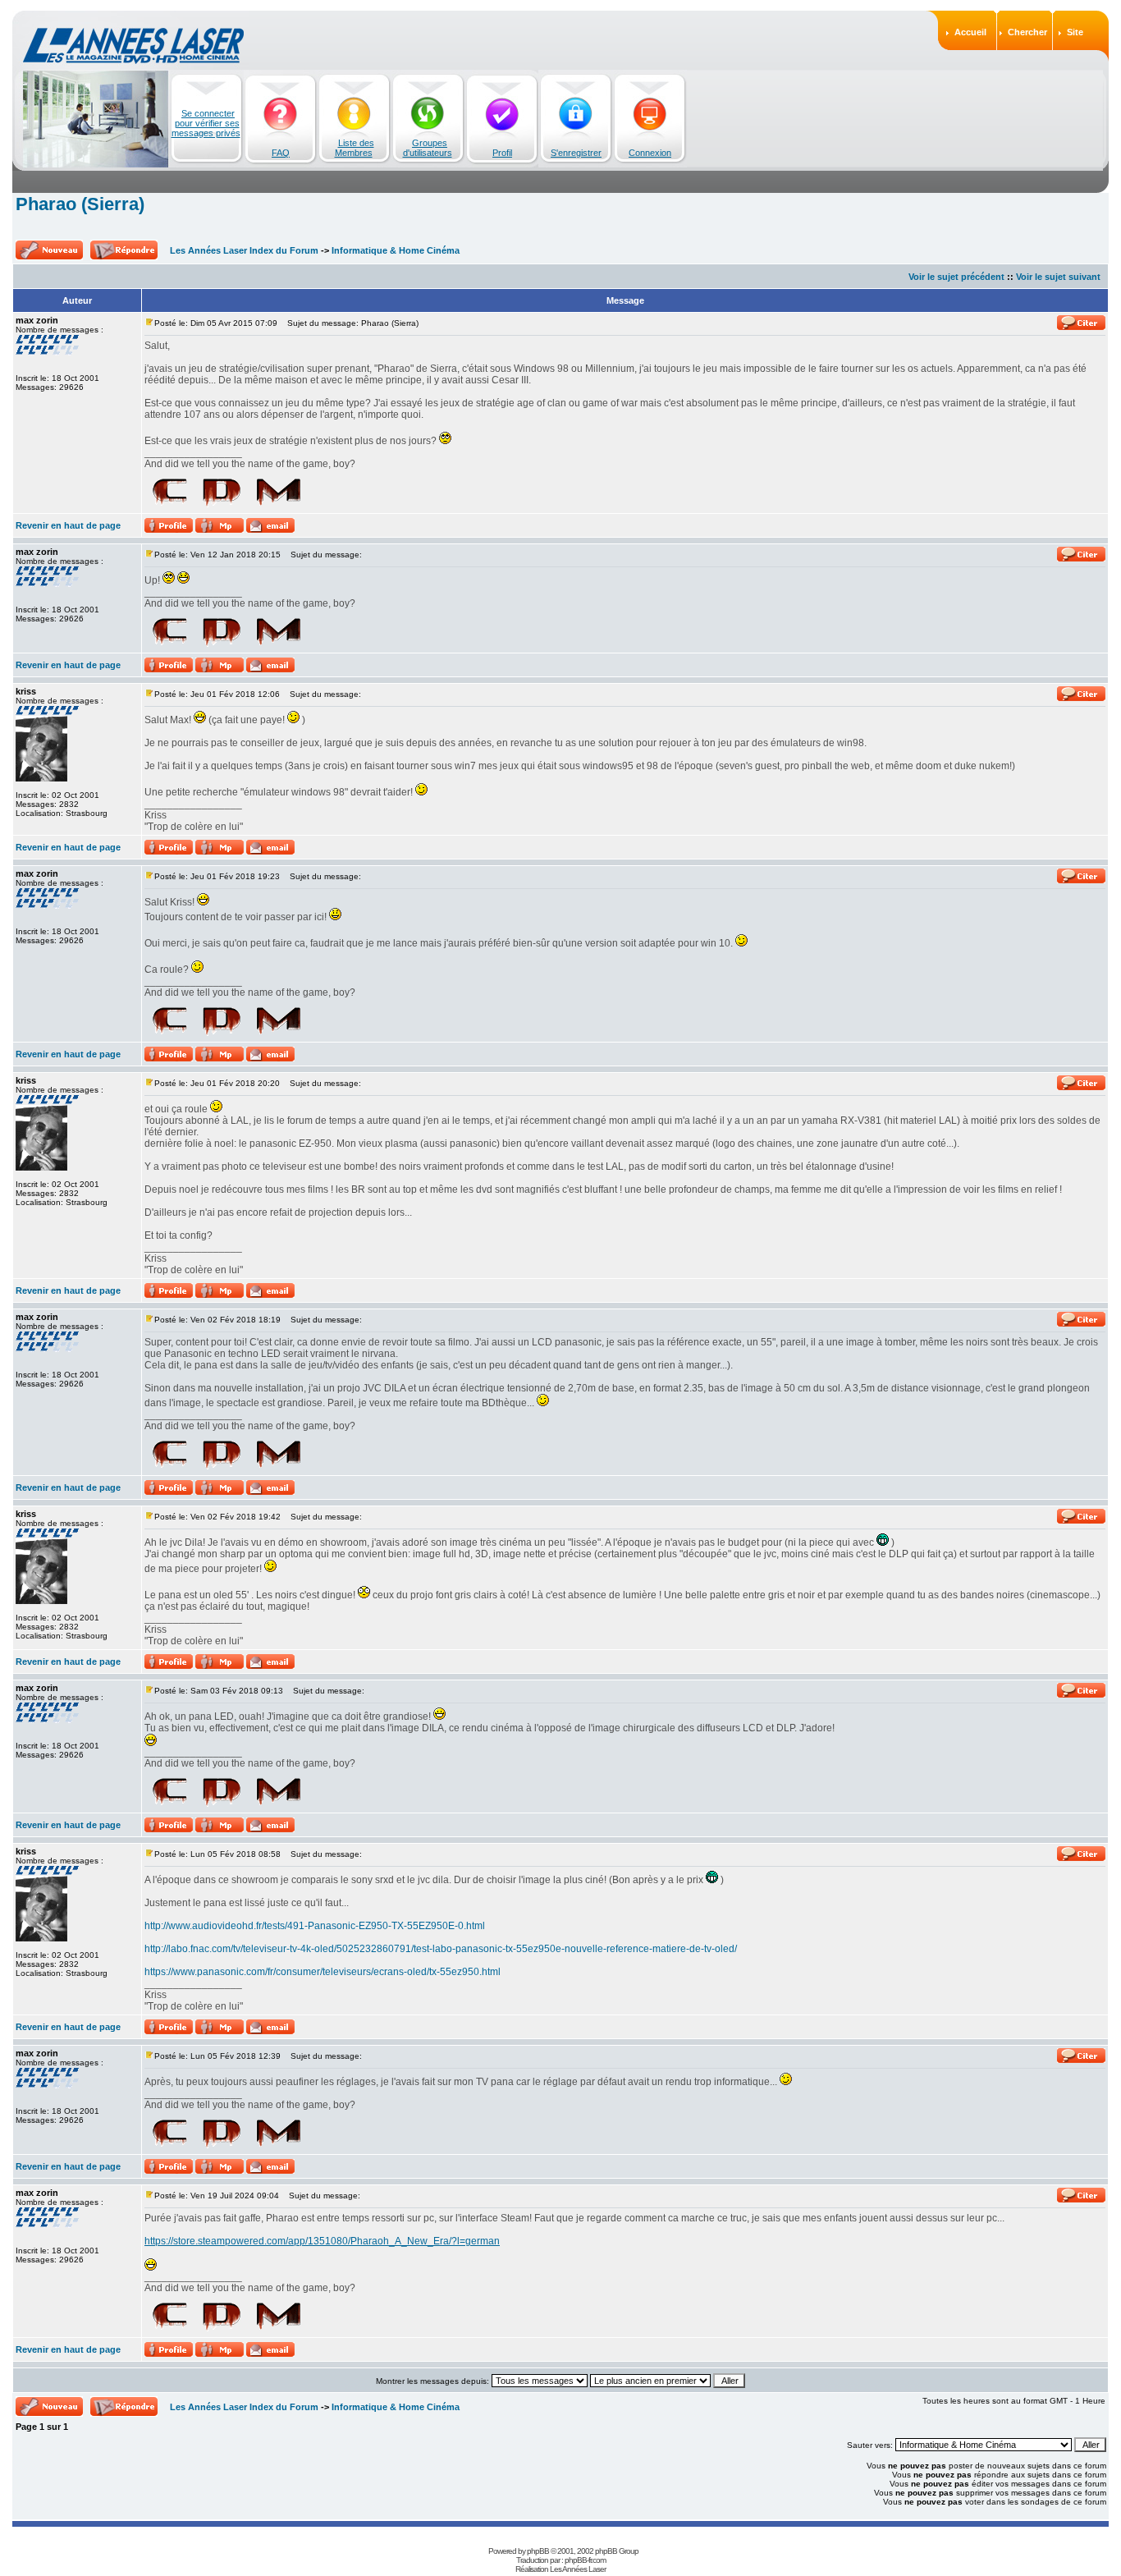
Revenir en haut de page (68, 525)
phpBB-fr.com (585, 2560)
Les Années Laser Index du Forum (244, 250)
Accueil (970, 32)
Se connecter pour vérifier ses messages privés (206, 123)
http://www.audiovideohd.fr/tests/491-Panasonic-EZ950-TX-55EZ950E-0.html (315, 1926)
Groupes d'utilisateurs (428, 148)
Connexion (650, 153)
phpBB (538, 2551)
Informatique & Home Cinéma (396, 250)
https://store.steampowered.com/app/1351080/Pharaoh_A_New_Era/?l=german (322, 2241)
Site (1075, 32)
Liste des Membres (355, 148)
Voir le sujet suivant (1058, 277)
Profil (502, 153)
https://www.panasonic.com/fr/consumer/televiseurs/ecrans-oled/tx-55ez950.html (323, 1972)
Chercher (1027, 32)
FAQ (281, 153)
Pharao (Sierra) (80, 204)
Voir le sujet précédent (956, 277)
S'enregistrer (576, 153)
